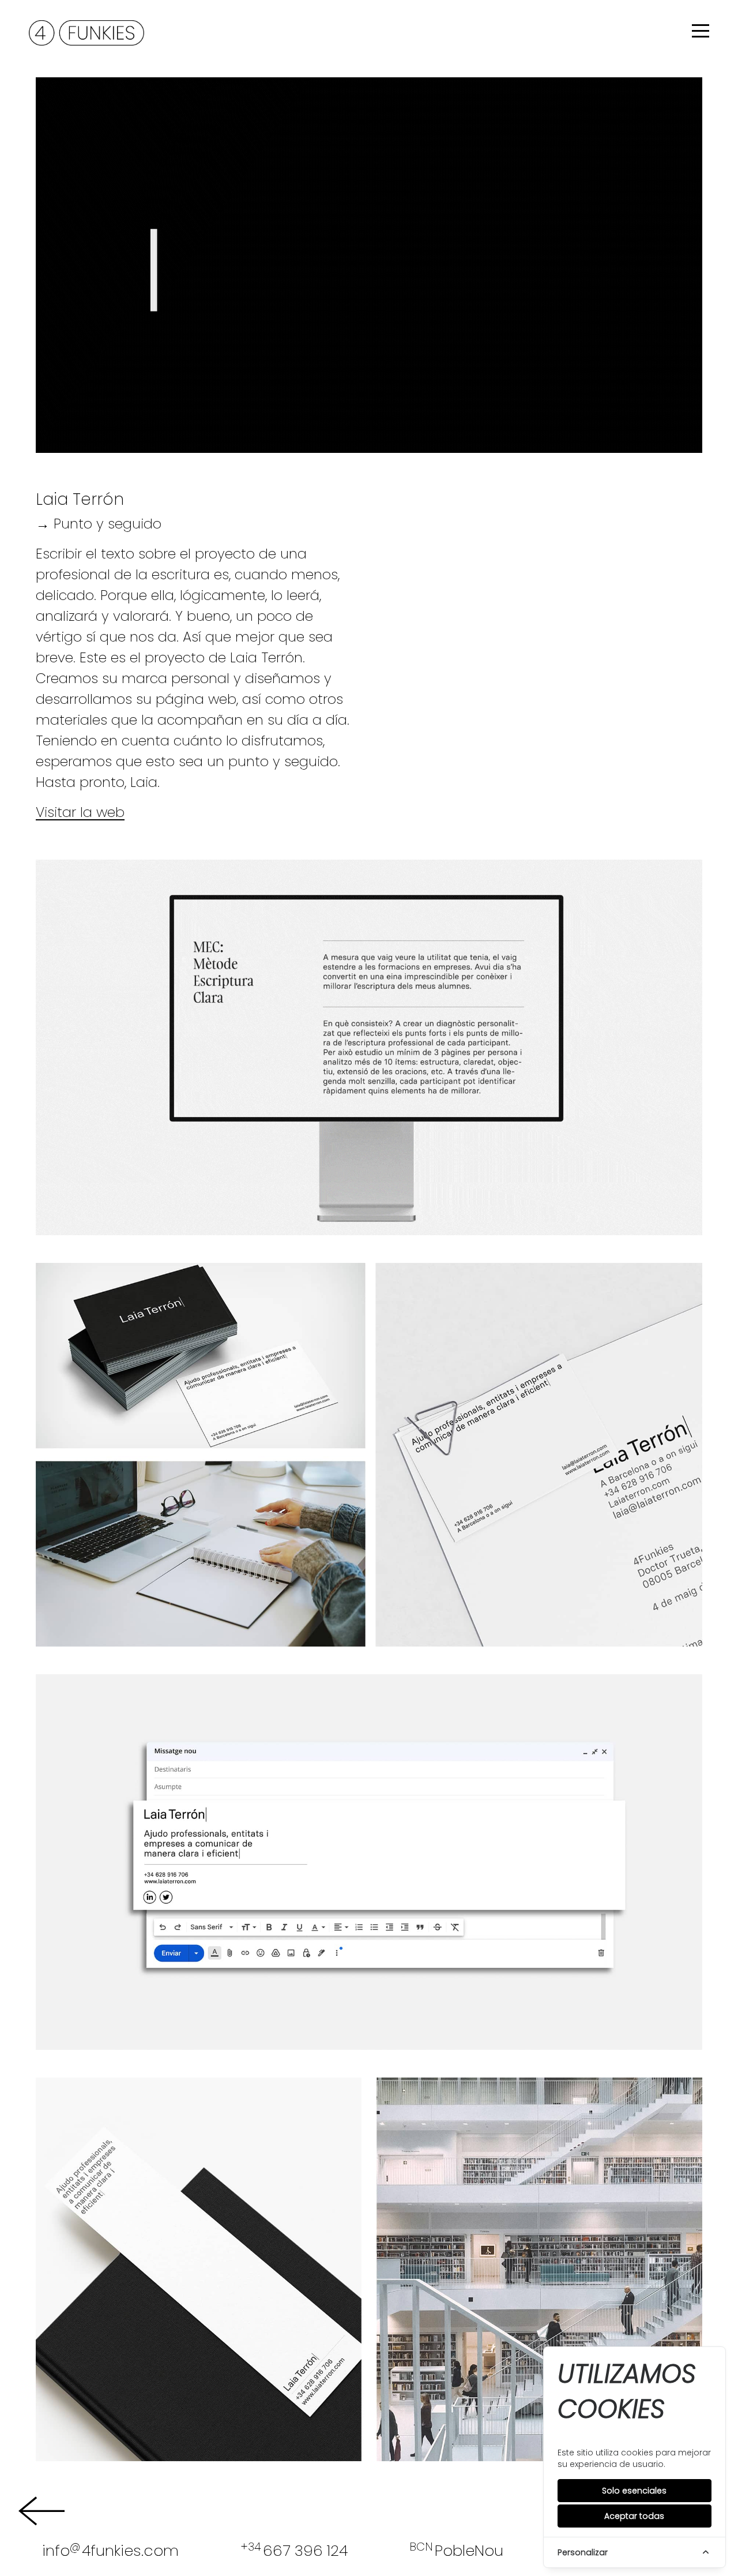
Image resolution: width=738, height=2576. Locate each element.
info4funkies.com (110, 2550)
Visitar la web (80, 812)
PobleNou (456, 2550)
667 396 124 (294, 2550)
